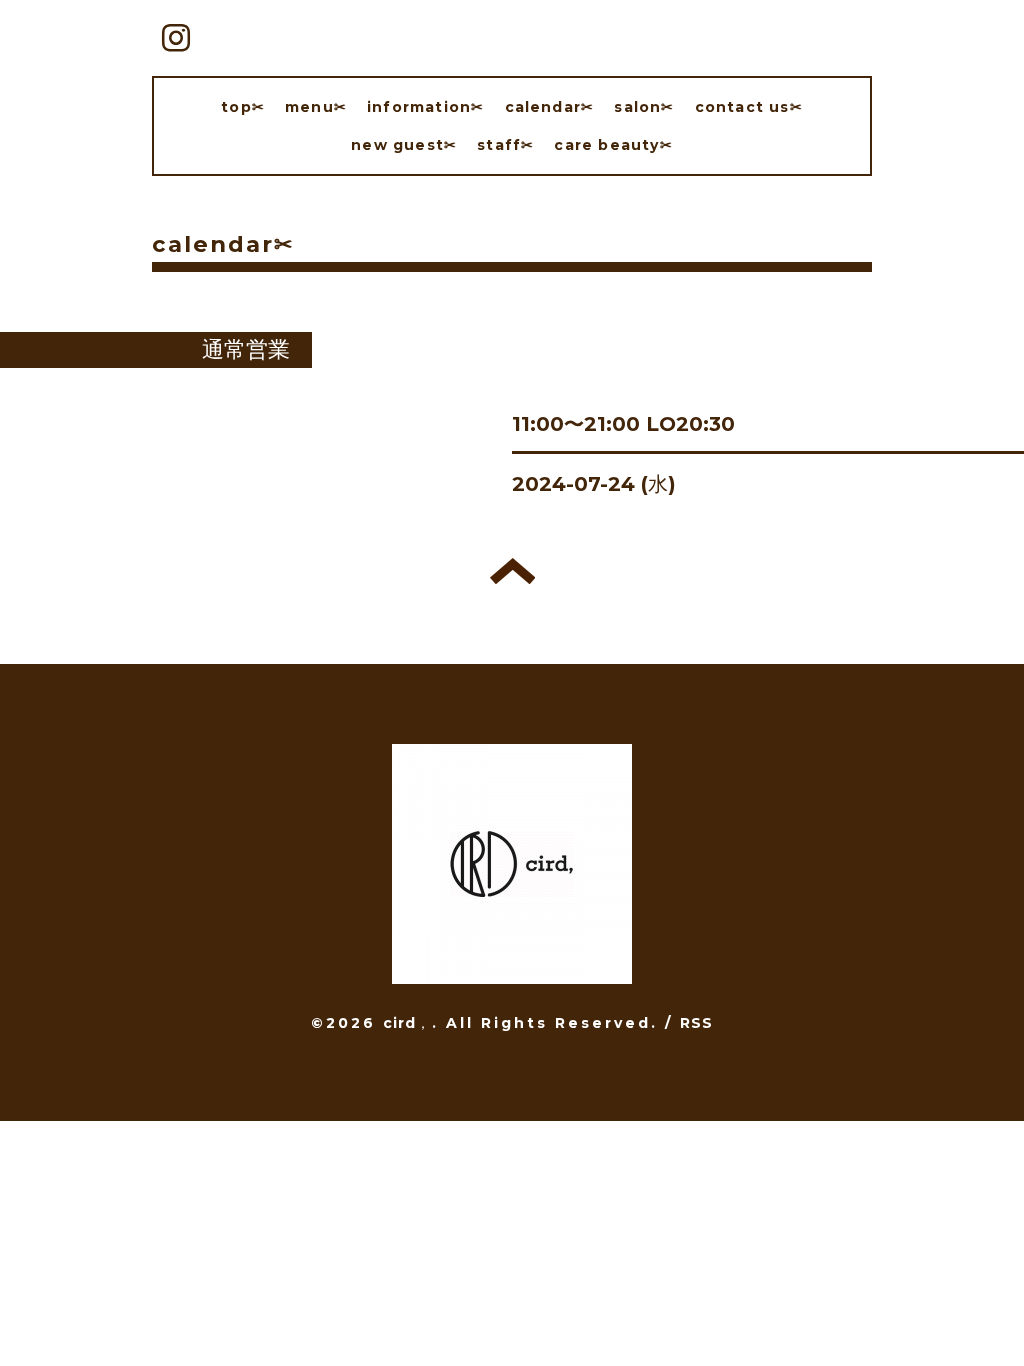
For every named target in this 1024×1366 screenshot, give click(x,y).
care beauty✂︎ (613, 145)
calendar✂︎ (550, 107)
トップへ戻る (512, 571)
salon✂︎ (644, 107)
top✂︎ (243, 107)
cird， (407, 1023)
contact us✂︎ (749, 107)
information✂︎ (425, 107)
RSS (697, 1023)
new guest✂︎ (404, 145)
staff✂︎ (505, 145)
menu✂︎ (316, 107)
